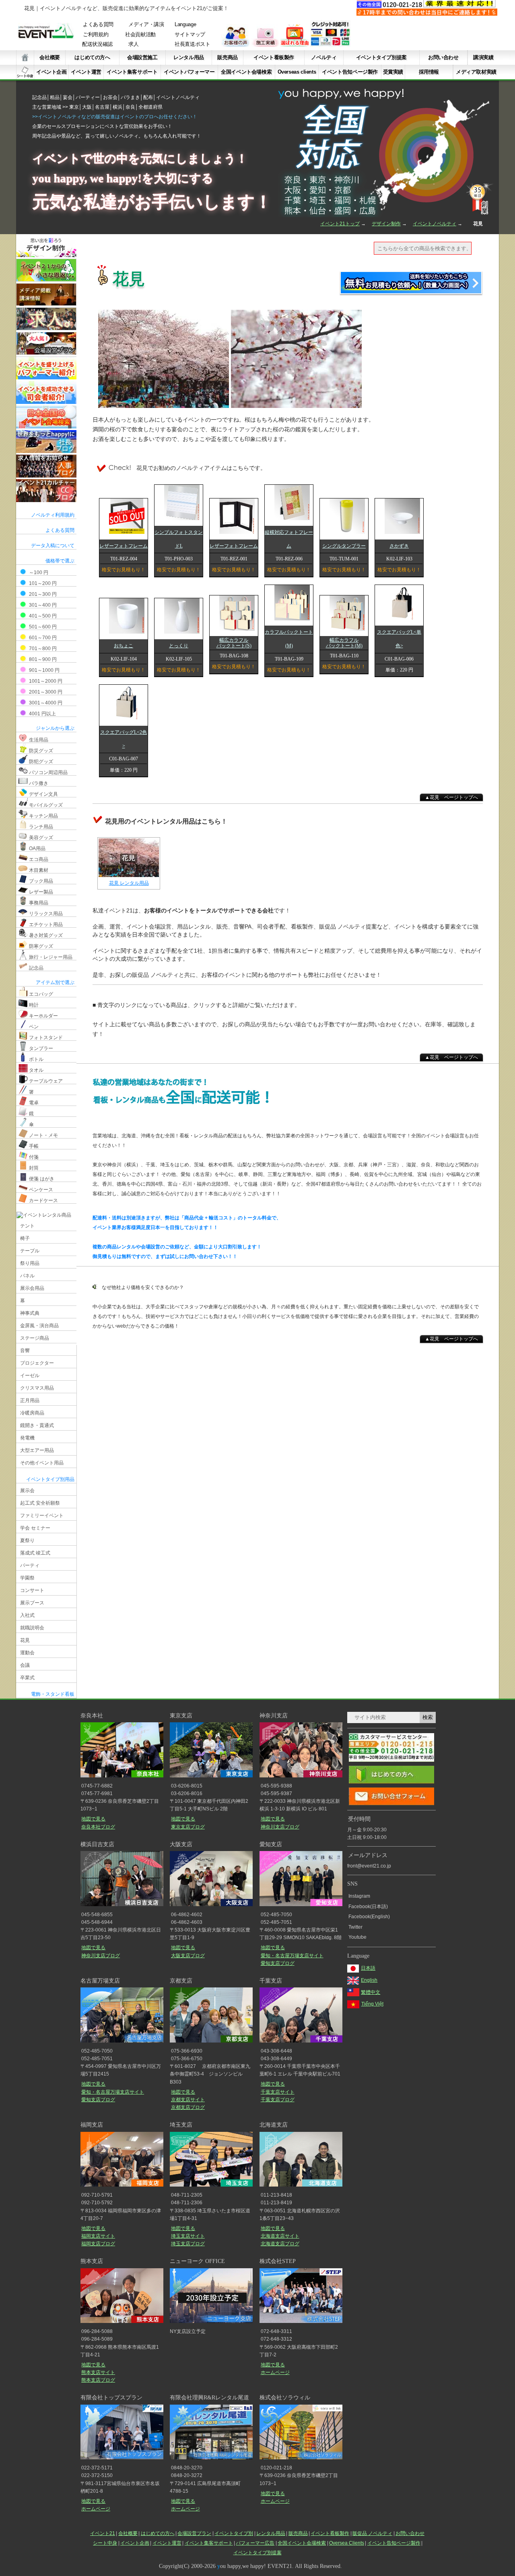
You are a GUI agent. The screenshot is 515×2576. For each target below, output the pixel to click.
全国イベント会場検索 (246, 72)
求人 (133, 44)
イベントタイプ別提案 (381, 57)
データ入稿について (53, 546)
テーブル (30, 1251)
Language (185, 25)
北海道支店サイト (280, 2236)
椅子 (25, 1238)
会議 (25, 1665)
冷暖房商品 (32, 1413)
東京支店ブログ (188, 1827)
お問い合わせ (443, 57)
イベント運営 (86, 72)
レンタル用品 (189, 57)
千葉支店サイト (278, 2092)
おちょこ (124, 646)
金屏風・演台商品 (39, 1326)
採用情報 (429, 72)
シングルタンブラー (344, 546)
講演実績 (483, 57)
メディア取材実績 (476, 72)
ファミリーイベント (42, 1516)
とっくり (179, 646)
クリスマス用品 (37, 1388)
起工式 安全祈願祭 (40, 1503)
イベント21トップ (340, 224)
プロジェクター (37, 1363)
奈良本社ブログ (98, 1827)
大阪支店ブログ (188, 1956)
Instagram (359, 1896)
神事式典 (30, 1313)
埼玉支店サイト (188, 2236)
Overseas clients (297, 72)
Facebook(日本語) (368, 1907)
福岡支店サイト (98, 2236)
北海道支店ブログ (280, 2244)
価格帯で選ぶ (60, 561)
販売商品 (227, 57)
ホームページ (275, 2372)
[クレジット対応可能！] (330, 45)
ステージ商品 (35, 1338)
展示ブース (32, 1603)
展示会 (27, 1491)
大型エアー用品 (37, 1450)
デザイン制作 (386, 224)
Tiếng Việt (372, 2004)
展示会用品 (32, 1288)
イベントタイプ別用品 (50, 1479)
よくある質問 (98, 25)
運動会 (27, 1653)
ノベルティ (324, 57)
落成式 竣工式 (35, 1553)
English (369, 1980)
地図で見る (93, 1819)
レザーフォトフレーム (124, 546)
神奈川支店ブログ (280, 1827)
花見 (25, 1640)
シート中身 (25, 72)
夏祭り (27, 1540)
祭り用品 (30, 1263)
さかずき (399, 546)
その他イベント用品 (42, 1463)
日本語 (368, 1968)
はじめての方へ (92, 57)
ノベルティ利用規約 (53, 515)
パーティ (30, 1565)
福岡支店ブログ (98, 2244)
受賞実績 (393, 72)
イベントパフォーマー (189, 72)
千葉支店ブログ (277, 2100)
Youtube (357, 1937)
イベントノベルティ (435, 224)
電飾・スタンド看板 (53, 1694)
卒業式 (27, 1678)
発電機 (27, 1438)
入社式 (27, 1615)
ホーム (25, 58)
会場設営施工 (142, 57)
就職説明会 (32, 1628)
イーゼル (30, 1376)
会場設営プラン (194, 2533)
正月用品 (30, 1400)
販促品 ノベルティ (372, 2533)
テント (27, 1226)
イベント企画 (51, 72)
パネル (27, 1276)
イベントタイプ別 (234, 2533)
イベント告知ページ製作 (350, 72)
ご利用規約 (96, 35)
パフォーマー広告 (255, 2543)
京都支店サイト (188, 2100)
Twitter (355, 1927)
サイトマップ (190, 35)
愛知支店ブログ (277, 1963)
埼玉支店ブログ (188, 2244)
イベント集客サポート (132, 72)
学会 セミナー (35, 1528)
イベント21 (103, 2533)
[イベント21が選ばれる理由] (295, 45)
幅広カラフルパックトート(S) (234, 643)
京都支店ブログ (188, 2107)
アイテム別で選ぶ (55, 982)
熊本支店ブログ (98, 2380)
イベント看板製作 (274, 57)
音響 (25, 1351)
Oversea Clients (347, 2543)
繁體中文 (371, 1992)
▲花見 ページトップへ (451, 797)
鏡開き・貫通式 (37, 1425)
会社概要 (49, 57)
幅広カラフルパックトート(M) (344, 643)
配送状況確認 (97, 44)
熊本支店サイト (98, 2372)
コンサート (32, 1590)
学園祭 (27, 1578)
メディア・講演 (146, 25)
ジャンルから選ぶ (55, 728)
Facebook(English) (369, 1917)
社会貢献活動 (140, 35)
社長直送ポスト (193, 44)
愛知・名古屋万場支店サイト (292, 1956)
